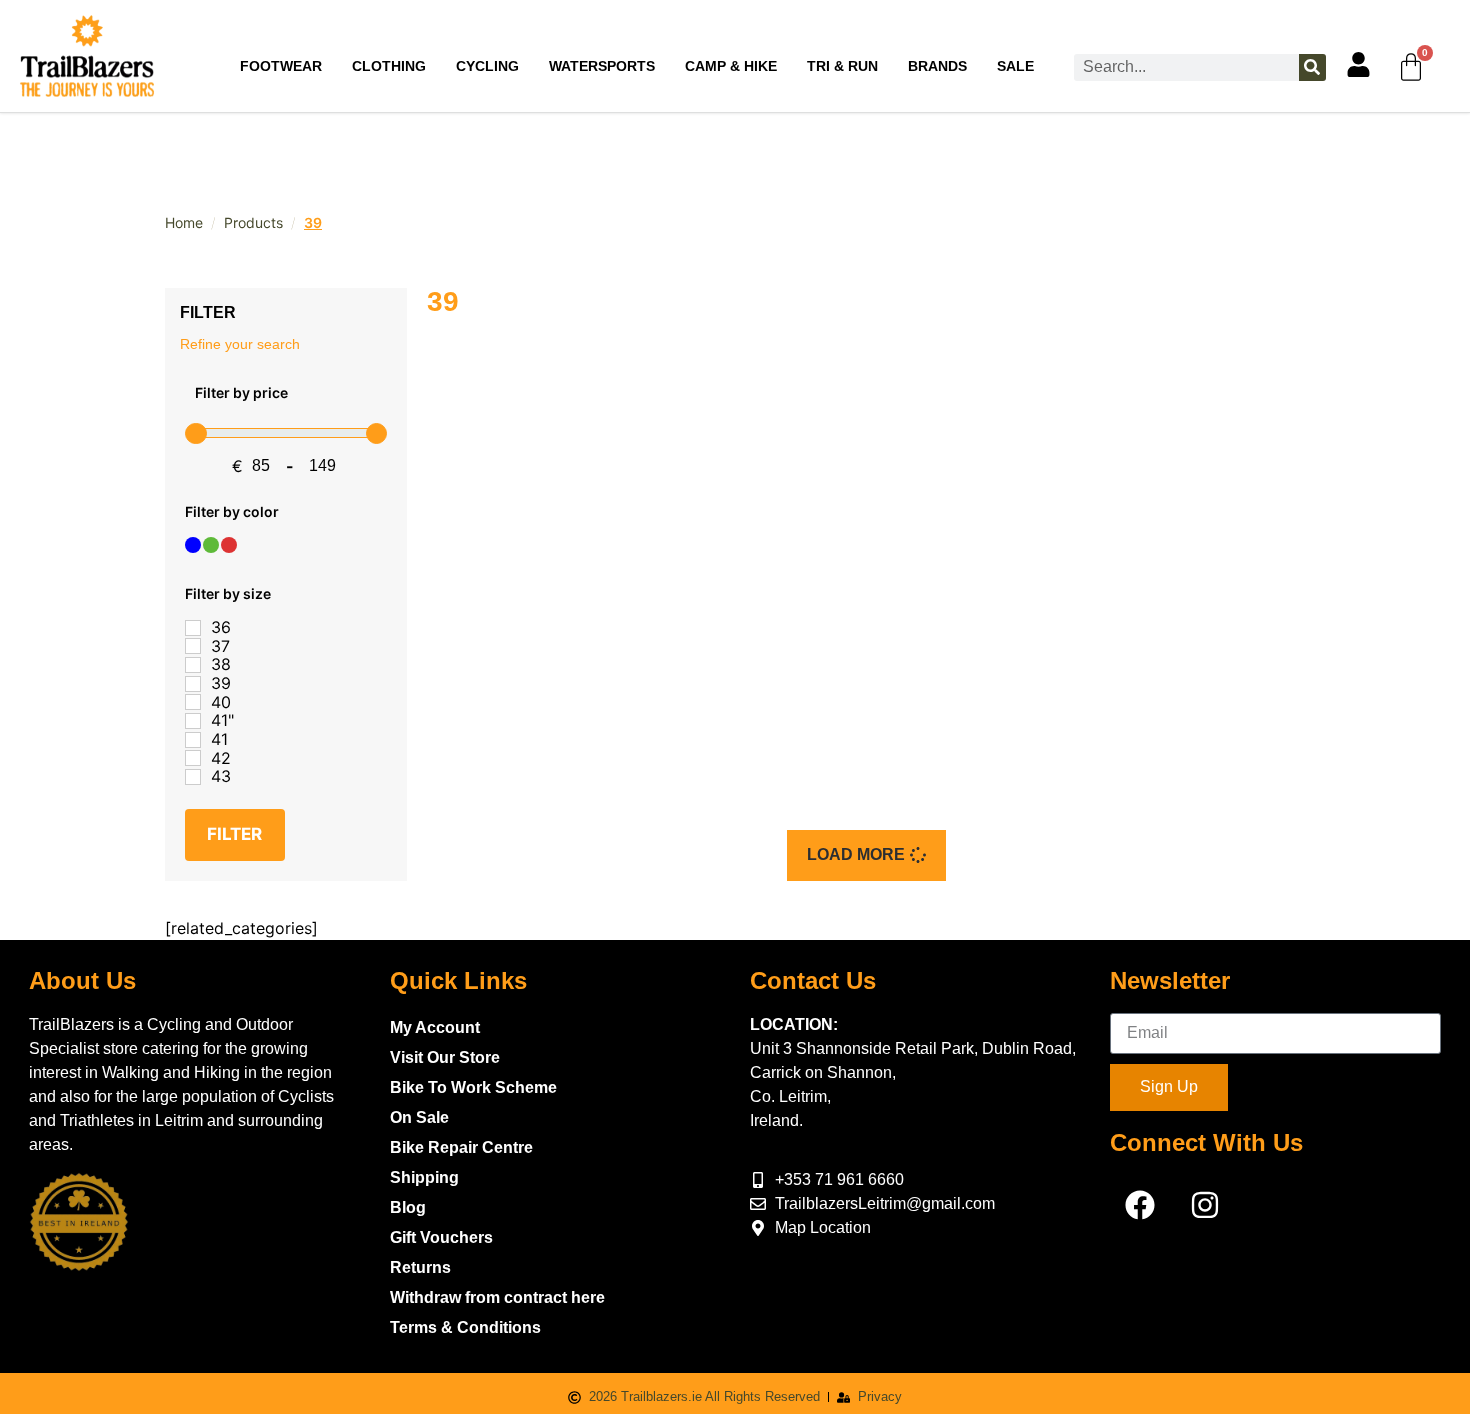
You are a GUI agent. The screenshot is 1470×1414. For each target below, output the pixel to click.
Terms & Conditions (465, 1327)
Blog (408, 1207)
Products (253, 222)
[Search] (1312, 67)
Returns (420, 1267)
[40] (193, 702)
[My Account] (1358, 64)
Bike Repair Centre (461, 1147)
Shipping (424, 1177)
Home (184, 222)
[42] (193, 758)
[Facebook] (1140, 1205)
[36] (193, 628)
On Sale (419, 1117)
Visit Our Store (445, 1057)
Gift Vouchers (441, 1237)
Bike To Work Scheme (473, 1087)
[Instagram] (1205, 1205)
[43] (193, 777)
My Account (435, 1027)
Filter (234, 834)
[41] (193, 740)
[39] (193, 684)
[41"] (193, 721)
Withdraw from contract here (497, 1297)
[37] (193, 646)
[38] (193, 665)
